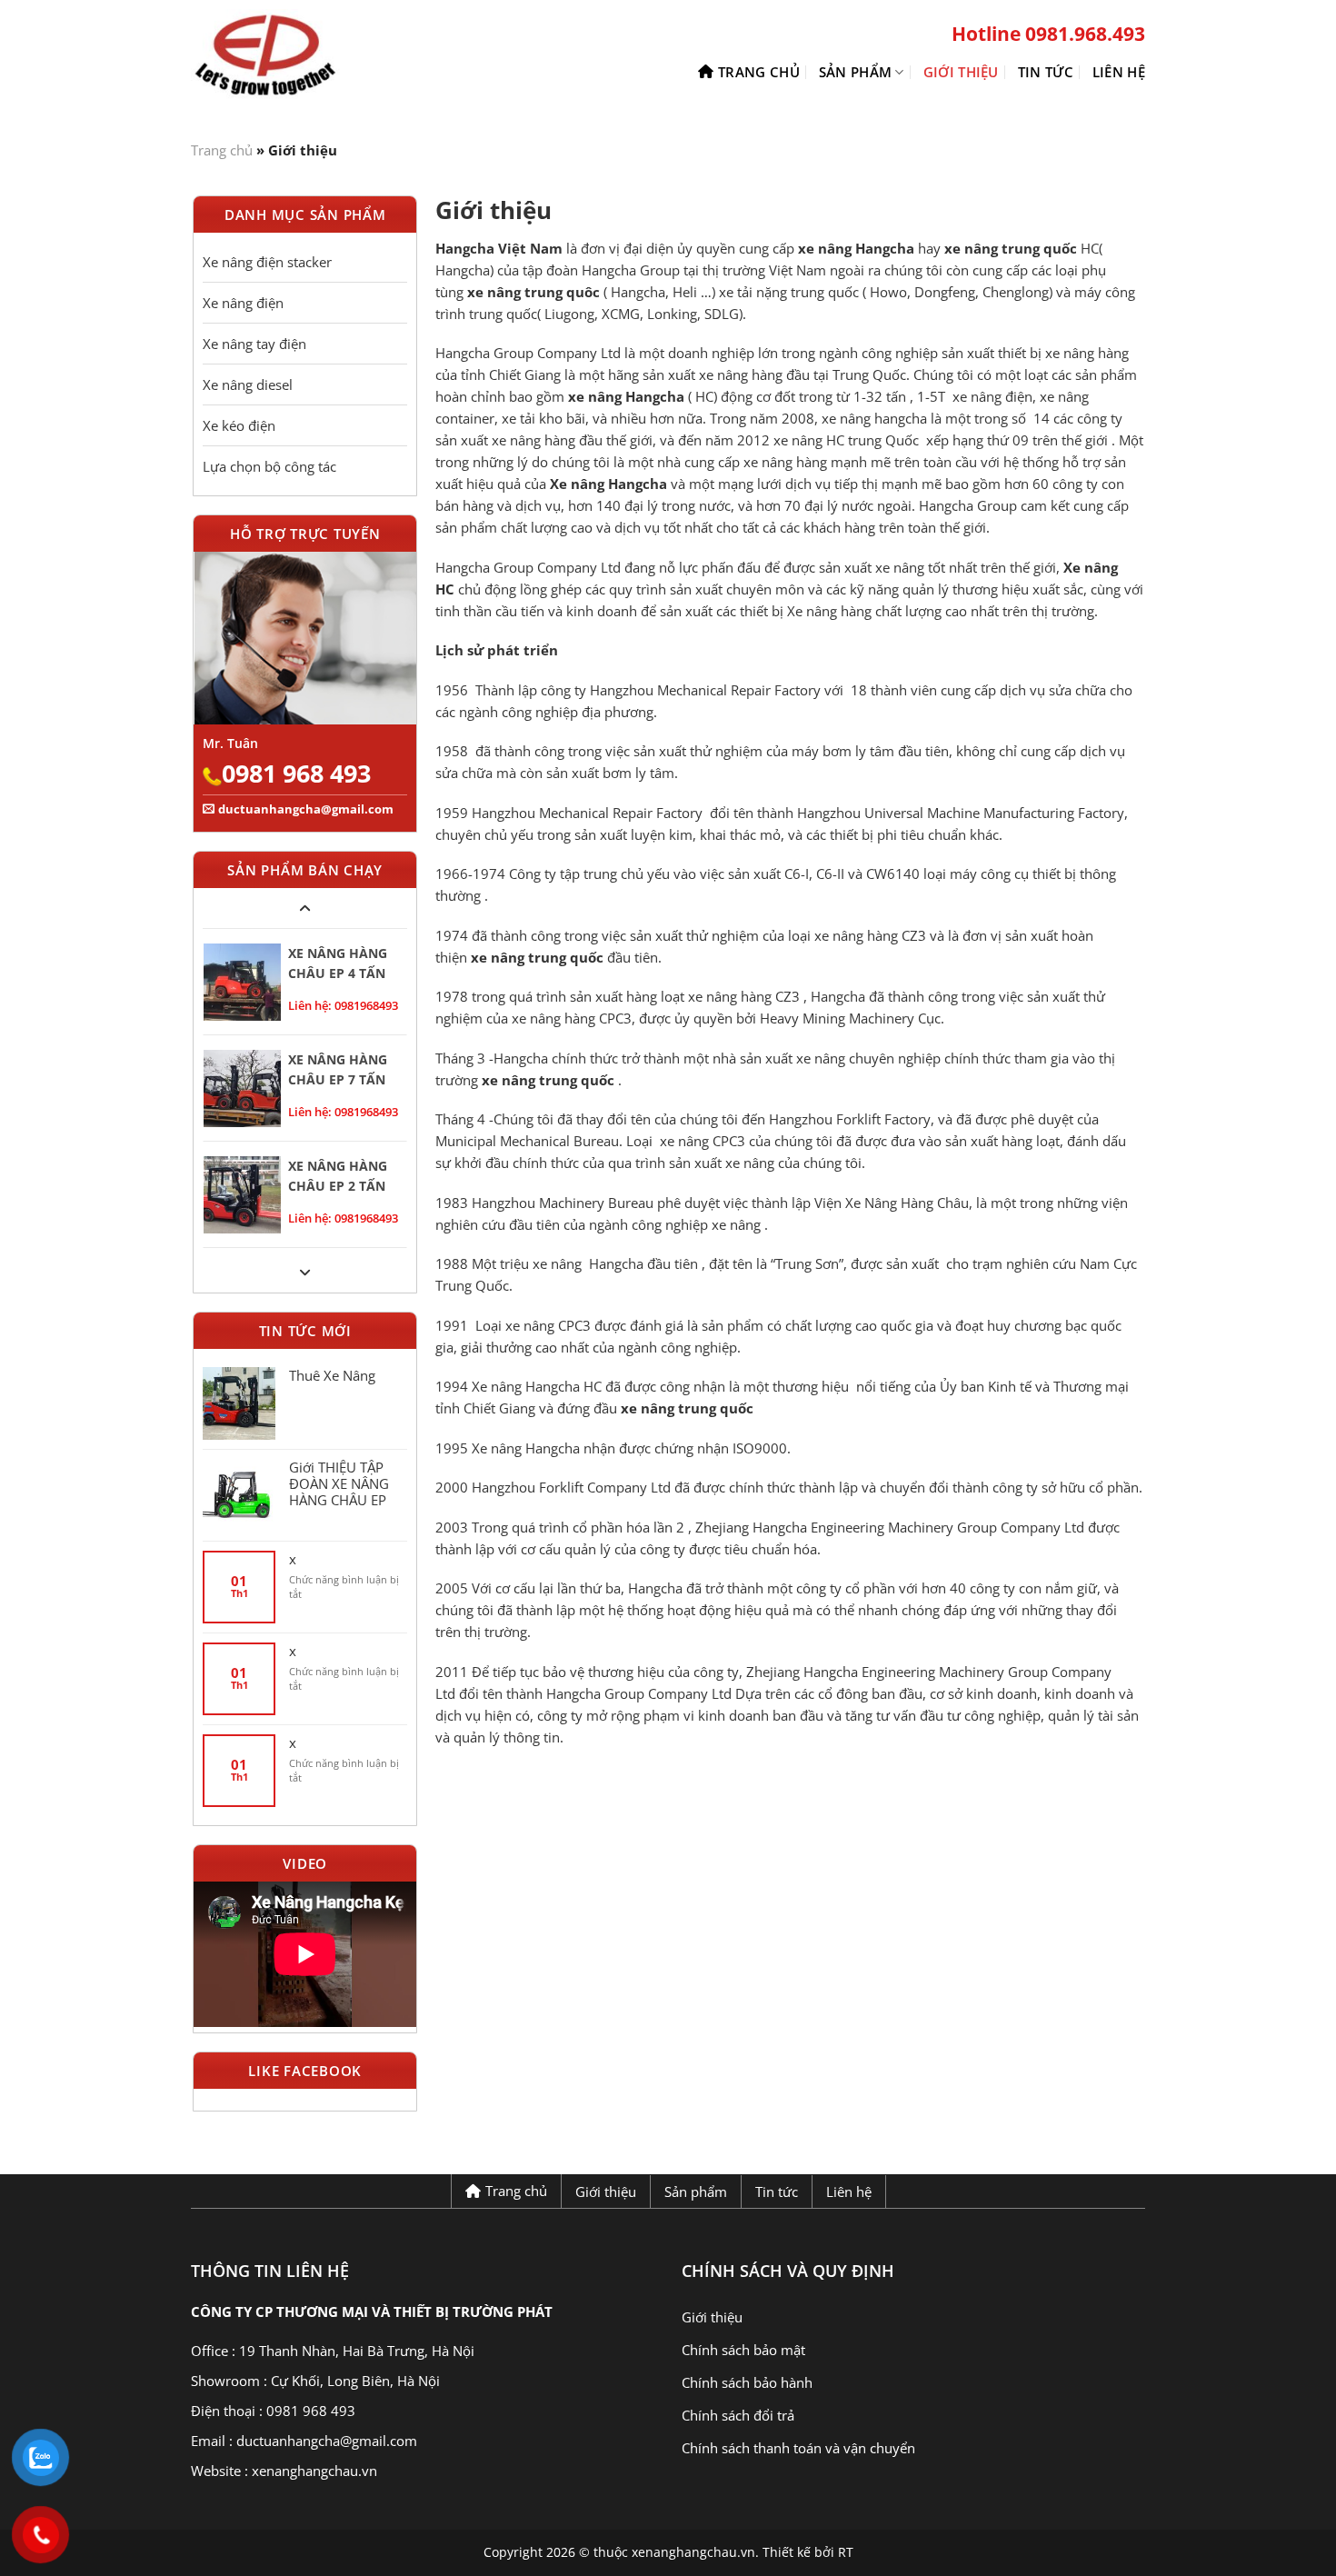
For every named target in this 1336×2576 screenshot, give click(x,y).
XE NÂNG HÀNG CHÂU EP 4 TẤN (338, 963)
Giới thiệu (961, 72)
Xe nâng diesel (248, 384)
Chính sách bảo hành (747, 2382)
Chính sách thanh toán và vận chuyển (798, 2448)
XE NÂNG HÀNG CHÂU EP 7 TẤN (338, 1069)
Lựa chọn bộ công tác (269, 466)
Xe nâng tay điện (254, 344)
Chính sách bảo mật (743, 2350)
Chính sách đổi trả (738, 2415)
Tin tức (1046, 72)
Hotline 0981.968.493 (1048, 34)
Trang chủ (759, 72)
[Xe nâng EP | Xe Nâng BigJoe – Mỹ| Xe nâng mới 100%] (304, 57)
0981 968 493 (296, 773)
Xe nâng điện (243, 303)
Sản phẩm (855, 72)
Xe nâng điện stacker (267, 262)
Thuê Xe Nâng (332, 1375)
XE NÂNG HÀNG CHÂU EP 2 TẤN (338, 1176)
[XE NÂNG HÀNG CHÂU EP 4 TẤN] (242, 982)
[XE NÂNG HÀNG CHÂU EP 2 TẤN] (242, 1195)
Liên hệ (1119, 72)
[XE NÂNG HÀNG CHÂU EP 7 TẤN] (242, 1088)
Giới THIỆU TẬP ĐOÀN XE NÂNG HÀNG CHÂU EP (339, 1483)
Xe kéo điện (239, 425)
